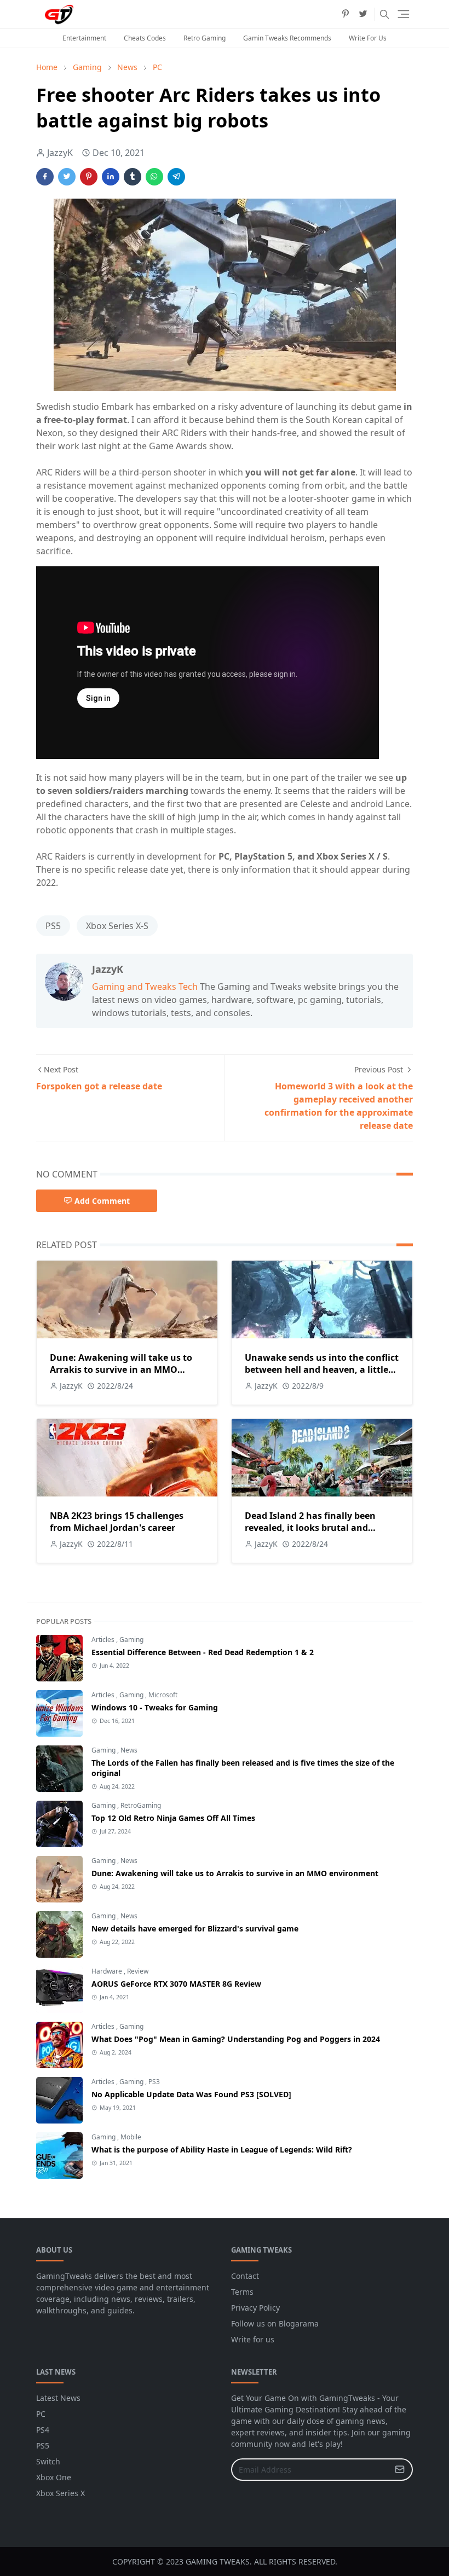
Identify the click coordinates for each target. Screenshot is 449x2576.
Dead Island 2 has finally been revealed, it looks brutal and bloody (310, 1528)
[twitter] (363, 14)
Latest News (58, 2398)
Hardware (108, 1971)
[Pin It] (89, 177)
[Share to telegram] (176, 177)
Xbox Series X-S (117, 926)
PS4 (43, 2430)
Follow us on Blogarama (275, 2323)
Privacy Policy (255, 2308)
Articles (104, 1640)
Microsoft (163, 1695)
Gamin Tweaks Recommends (287, 38)
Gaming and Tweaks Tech (145, 987)
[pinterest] (346, 14)
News (129, 1750)
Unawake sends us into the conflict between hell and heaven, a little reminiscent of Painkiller (322, 1370)
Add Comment (102, 1201)
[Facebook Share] (45, 177)
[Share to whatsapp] (154, 177)
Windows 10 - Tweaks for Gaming (155, 1707)
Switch (48, 2461)
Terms (242, 2292)
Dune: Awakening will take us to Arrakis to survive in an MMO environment (121, 1370)
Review (138, 1971)
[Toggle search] (384, 14)
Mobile (131, 2137)
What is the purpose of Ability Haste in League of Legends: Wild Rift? (222, 2149)
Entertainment (84, 38)
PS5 (53, 926)
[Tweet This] (67, 177)
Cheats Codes (145, 38)
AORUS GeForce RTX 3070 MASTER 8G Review (176, 1984)
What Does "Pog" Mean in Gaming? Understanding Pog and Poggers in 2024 (236, 2039)
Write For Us (368, 38)
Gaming (131, 1640)
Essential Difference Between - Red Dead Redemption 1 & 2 (203, 1652)
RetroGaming (141, 1805)
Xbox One (54, 2477)
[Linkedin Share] (111, 177)
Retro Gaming (205, 38)
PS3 (154, 2082)
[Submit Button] (400, 2470)
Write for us (253, 2339)
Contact (245, 2276)
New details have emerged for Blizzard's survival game (195, 1928)
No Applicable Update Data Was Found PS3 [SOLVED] (191, 2094)
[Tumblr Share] (133, 177)
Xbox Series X (61, 2493)
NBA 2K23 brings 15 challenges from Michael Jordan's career (117, 1522)
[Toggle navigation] (404, 14)
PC (41, 2414)
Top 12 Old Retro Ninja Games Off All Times (173, 1818)
